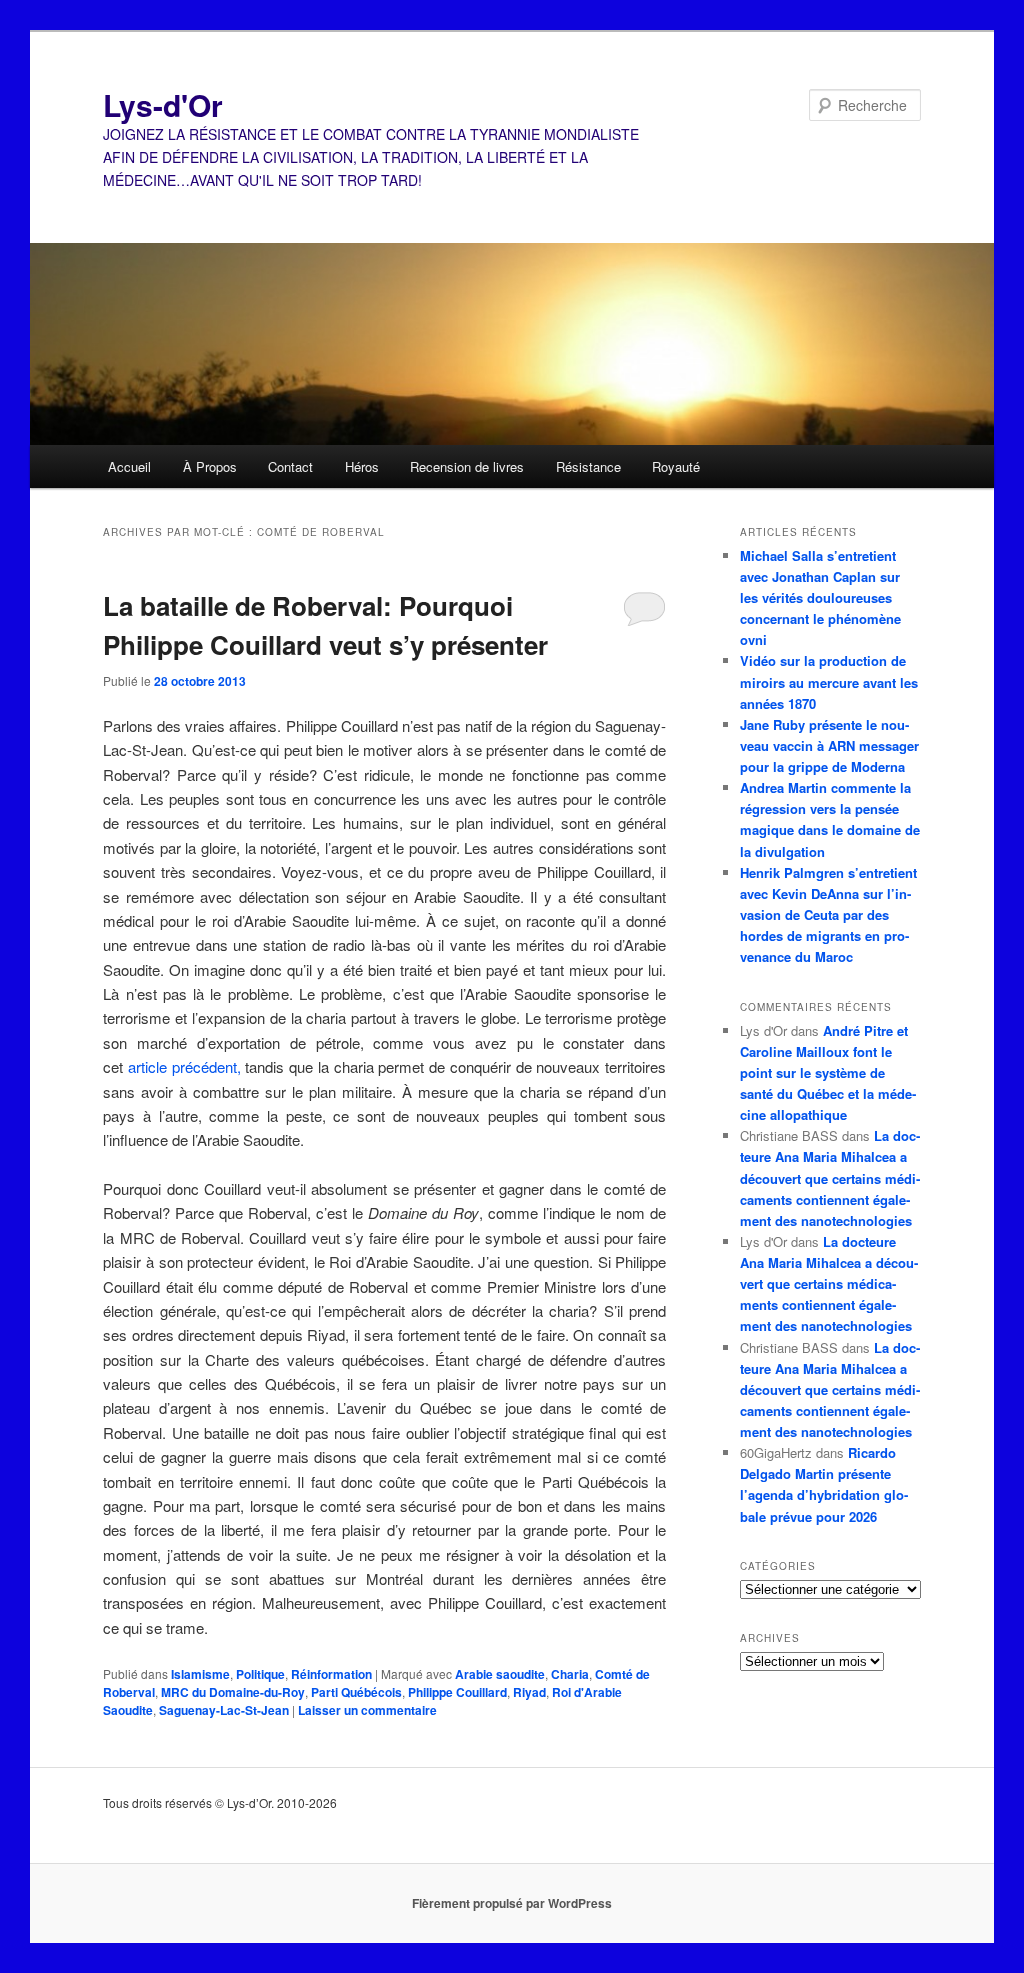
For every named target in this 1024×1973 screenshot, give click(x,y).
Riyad (529, 1692)
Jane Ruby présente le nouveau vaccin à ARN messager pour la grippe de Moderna (829, 745)
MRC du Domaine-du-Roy (233, 1692)
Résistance (588, 466)
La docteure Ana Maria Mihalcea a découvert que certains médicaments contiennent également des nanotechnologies (830, 1178)
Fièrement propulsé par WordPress (512, 1903)
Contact (290, 466)
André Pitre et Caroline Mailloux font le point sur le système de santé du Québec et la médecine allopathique (828, 1073)
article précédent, (184, 1066)
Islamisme (200, 1674)
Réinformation (331, 1674)
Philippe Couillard (457, 1692)
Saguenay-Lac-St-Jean (224, 1710)
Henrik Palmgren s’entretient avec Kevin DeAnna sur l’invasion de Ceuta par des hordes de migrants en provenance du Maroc (828, 915)
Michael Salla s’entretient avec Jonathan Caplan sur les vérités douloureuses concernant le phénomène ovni (820, 598)
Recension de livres (467, 466)
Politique (260, 1674)
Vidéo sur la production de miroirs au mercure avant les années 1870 (829, 681)
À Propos (210, 466)
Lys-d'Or (163, 104)
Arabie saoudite (500, 1674)
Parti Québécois (356, 1692)
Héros (362, 466)
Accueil (129, 466)
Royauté (676, 466)
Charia (570, 1674)
